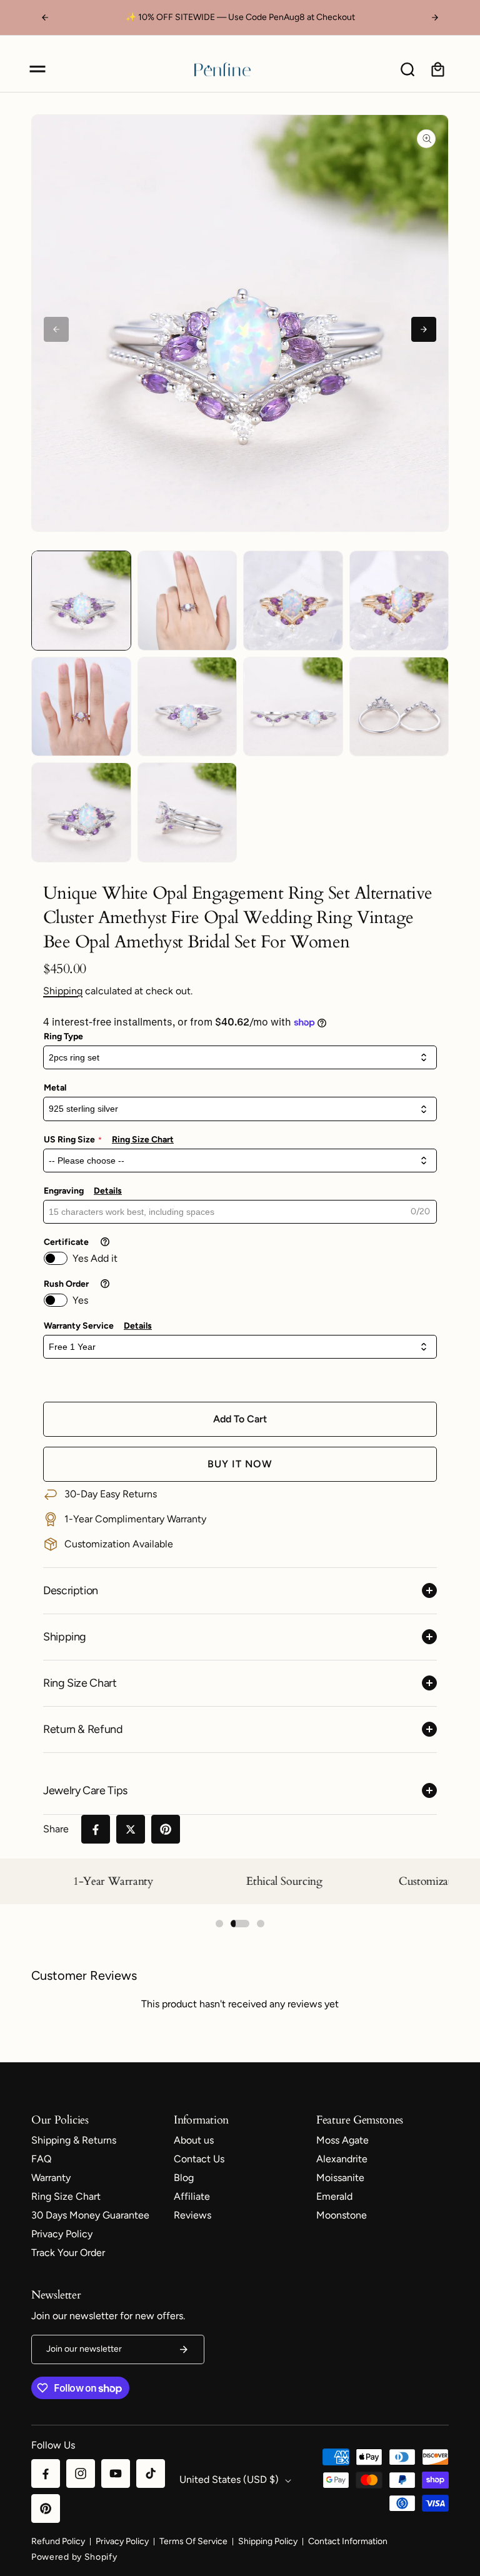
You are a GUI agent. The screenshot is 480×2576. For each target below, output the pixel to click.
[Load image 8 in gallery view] (399, 707)
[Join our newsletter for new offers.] (184, 2349)
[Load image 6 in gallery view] (187, 707)
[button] (37, 69)
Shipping (63, 991)
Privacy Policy (122, 2541)
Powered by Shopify (74, 2557)
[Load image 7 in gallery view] (293, 707)
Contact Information (348, 2541)
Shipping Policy (268, 2541)
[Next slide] (424, 329)
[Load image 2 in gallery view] (187, 601)
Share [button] (56, 1829)
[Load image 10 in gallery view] (187, 812)
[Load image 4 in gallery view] (399, 601)
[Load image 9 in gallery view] (81, 812)
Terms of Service (193, 2541)
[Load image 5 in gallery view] (81, 707)
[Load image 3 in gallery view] (293, 601)
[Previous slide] (56, 329)
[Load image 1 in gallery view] (81, 601)
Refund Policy (58, 2541)
